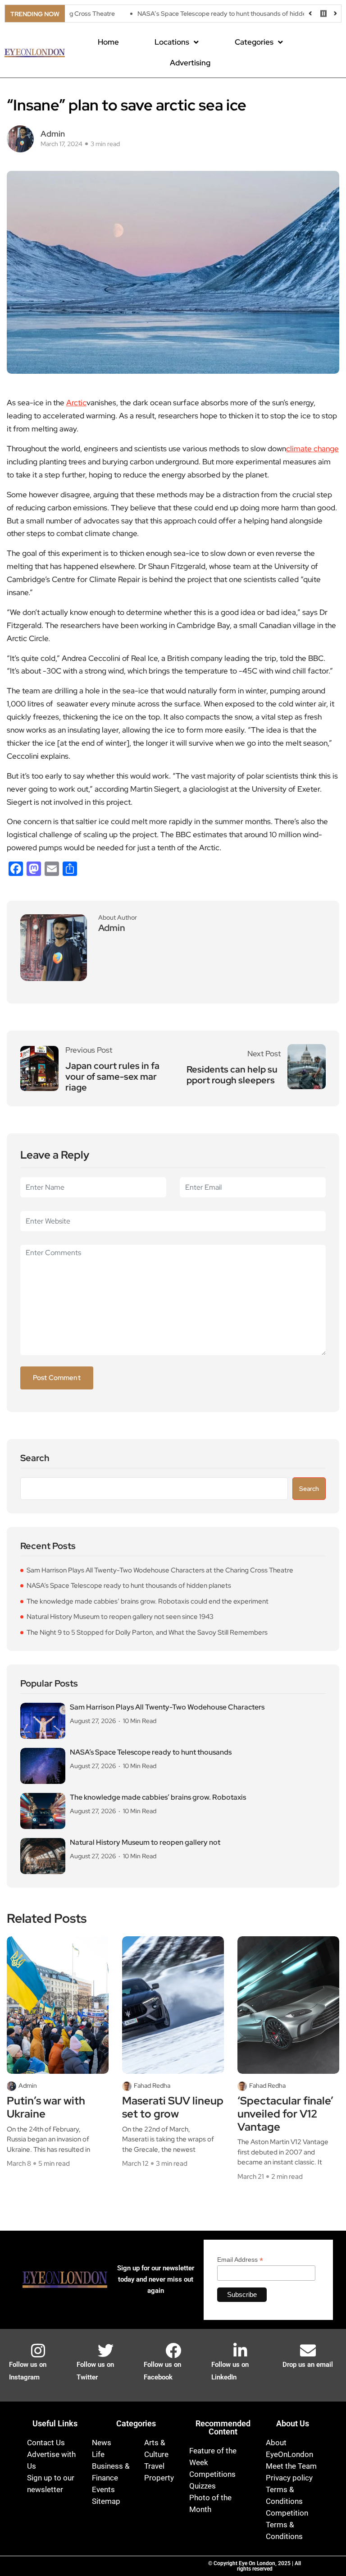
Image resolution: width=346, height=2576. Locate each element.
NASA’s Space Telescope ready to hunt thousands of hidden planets (197, 14)
